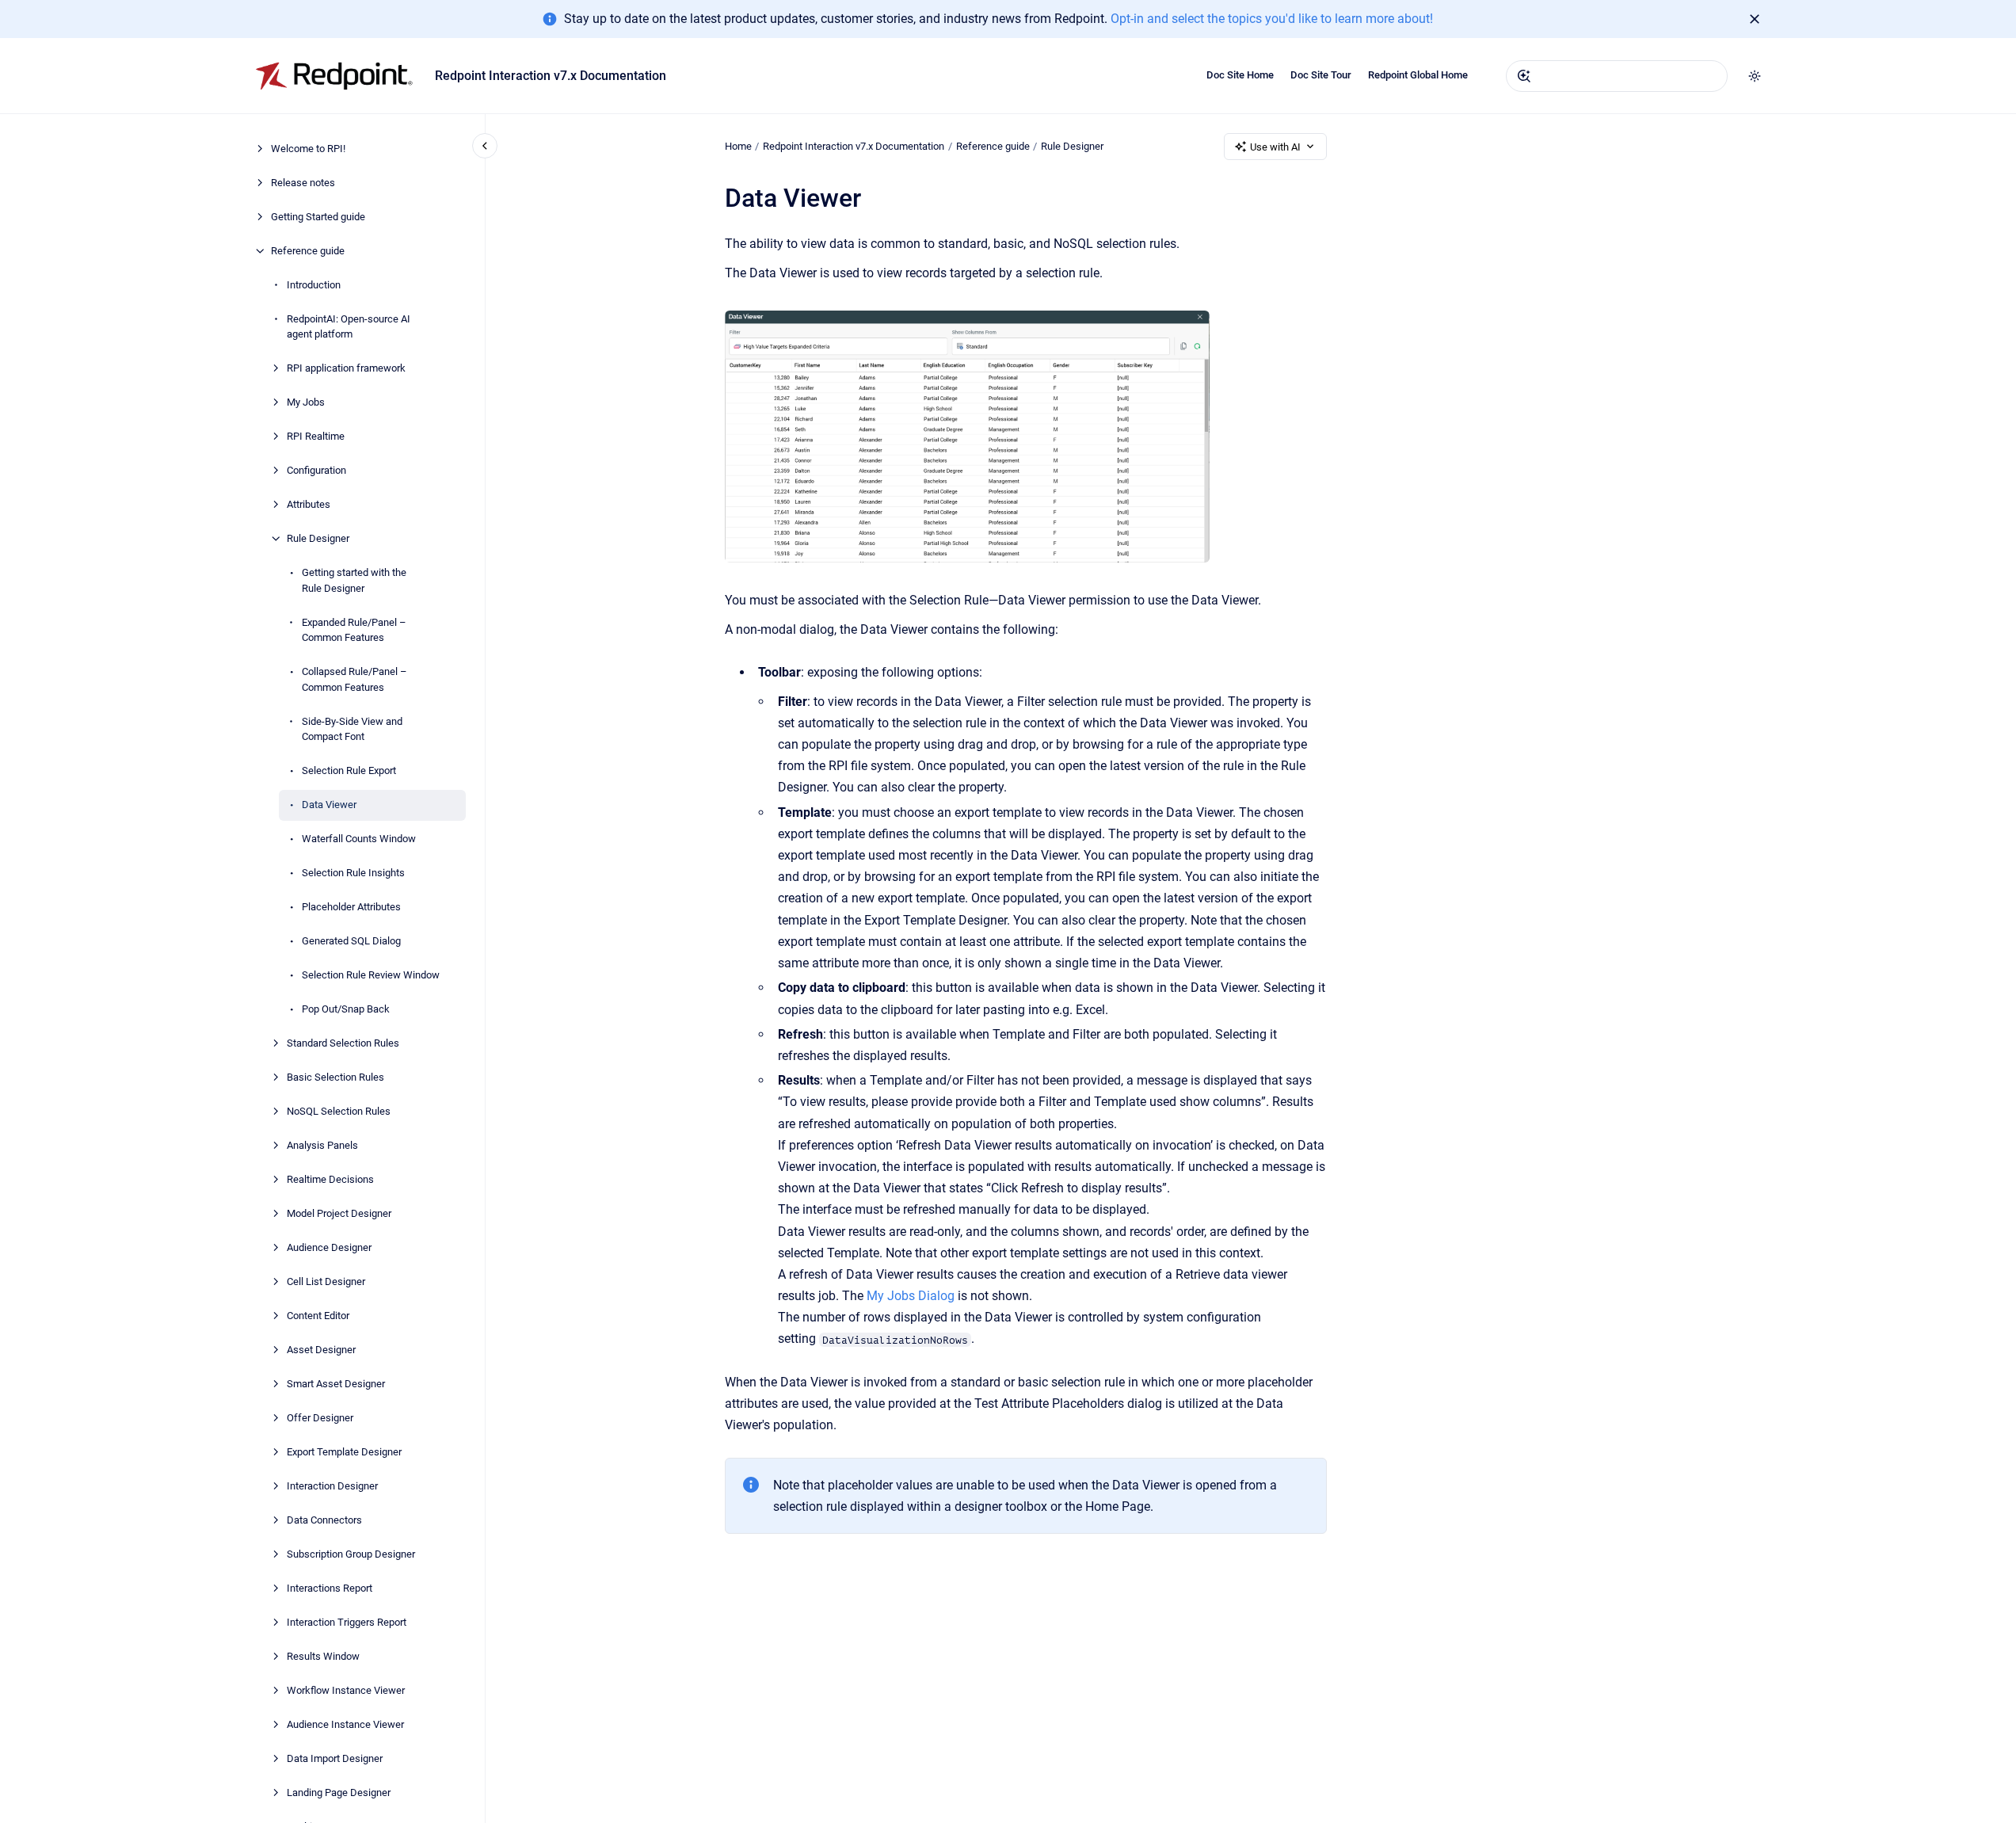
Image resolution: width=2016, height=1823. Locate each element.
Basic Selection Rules (335, 1077)
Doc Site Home (1240, 75)
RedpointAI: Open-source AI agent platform (349, 327)
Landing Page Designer (339, 1792)
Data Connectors (324, 1520)
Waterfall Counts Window (359, 839)
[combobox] (1617, 76)
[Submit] (1524, 76)
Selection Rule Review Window (371, 975)
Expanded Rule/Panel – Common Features (354, 630)
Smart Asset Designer (336, 1384)
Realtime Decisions (330, 1179)
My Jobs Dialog (911, 1296)
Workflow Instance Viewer (346, 1690)
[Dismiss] (1755, 19)
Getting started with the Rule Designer (354, 580)
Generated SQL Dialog (351, 941)
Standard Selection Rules (343, 1043)
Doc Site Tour (1321, 75)
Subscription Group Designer (351, 1554)
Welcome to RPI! (308, 149)
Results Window (323, 1656)
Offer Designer (320, 1418)
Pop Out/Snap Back (346, 1009)
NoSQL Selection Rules (339, 1111)
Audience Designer (329, 1247)
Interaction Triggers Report (347, 1622)
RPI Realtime (316, 436)
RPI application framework (346, 368)
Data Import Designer (335, 1758)
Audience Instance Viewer (345, 1724)
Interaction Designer (332, 1486)
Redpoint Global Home (1418, 75)
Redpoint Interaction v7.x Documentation (551, 76)
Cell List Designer (326, 1281)
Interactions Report (330, 1588)
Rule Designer (318, 538)
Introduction (314, 285)
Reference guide (308, 251)
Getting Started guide (318, 217)
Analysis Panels (322, 1145)
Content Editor (318, 1316)
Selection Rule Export (349, 770)
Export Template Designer (344, 1452)
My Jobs (306, 402)
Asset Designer (321, 1350)
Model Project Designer (339, 1213)
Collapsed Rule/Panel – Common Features (354, 679)
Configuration (316, 470)
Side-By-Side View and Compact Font (352, 729)
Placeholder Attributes (351, 907)
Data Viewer (329, 805)
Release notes (303, 183)
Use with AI (1275, 147)
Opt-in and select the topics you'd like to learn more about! (1272, 19)
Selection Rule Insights (353, 873)
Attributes (309, 504)
